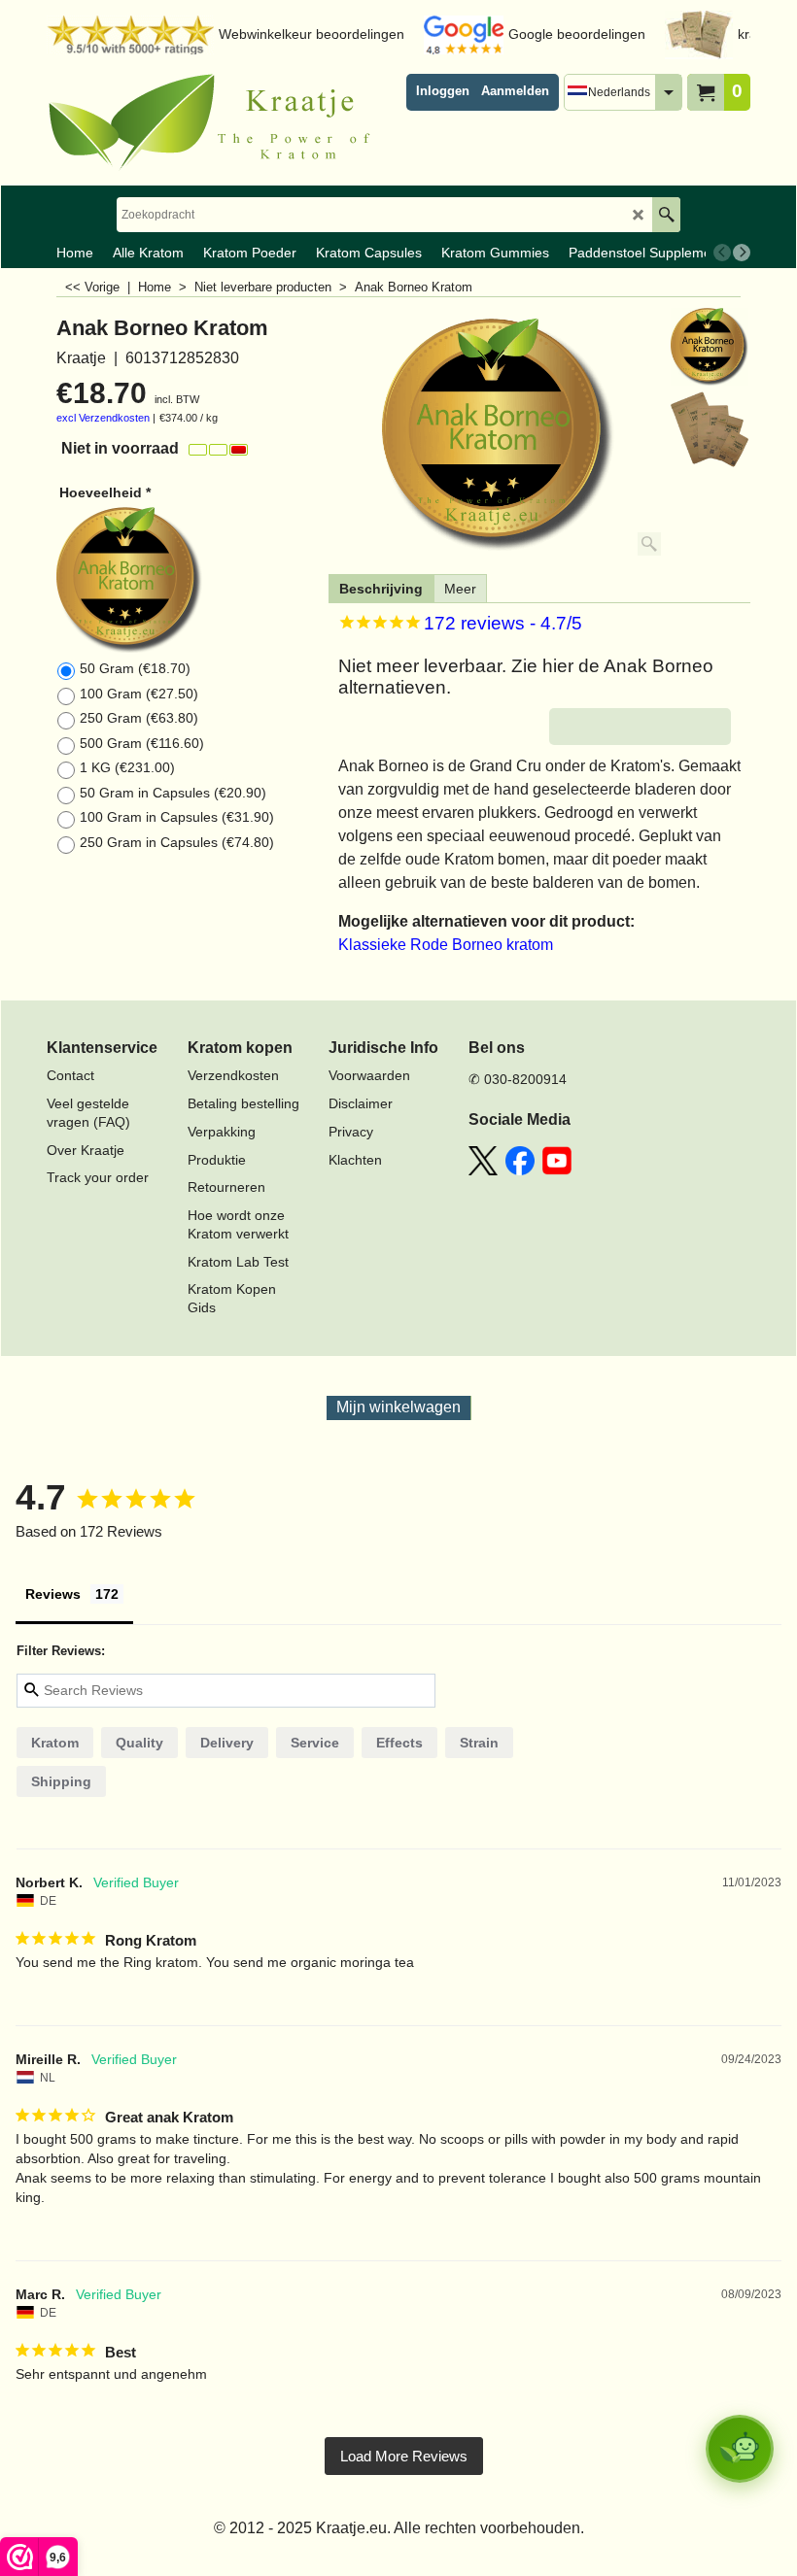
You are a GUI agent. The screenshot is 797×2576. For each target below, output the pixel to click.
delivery (227, 1743)
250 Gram (139, 718)
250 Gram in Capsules (177, 842)
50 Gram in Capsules (173, 793)
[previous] (722, 253)
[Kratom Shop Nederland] (217, 122)
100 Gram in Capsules (177, 817)
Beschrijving (381, 589)
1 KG (127, 767)
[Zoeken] (666, 215)
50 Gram (135, 668)
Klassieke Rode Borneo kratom (446, 945)
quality (139, 1743)
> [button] (404, 2456)
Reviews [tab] (53, 1594)
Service (315, 1743)
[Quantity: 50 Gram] (188, 580)
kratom (55, 1743)
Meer (460, 589)
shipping (61, 1781)
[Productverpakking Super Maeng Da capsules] (710, 429)
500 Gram (142, 743)
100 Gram (139, 694)
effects (399, 1743)
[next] (742, 253)
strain (479, 1743)
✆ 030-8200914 (518, 1079)
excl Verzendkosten (103, 418)
